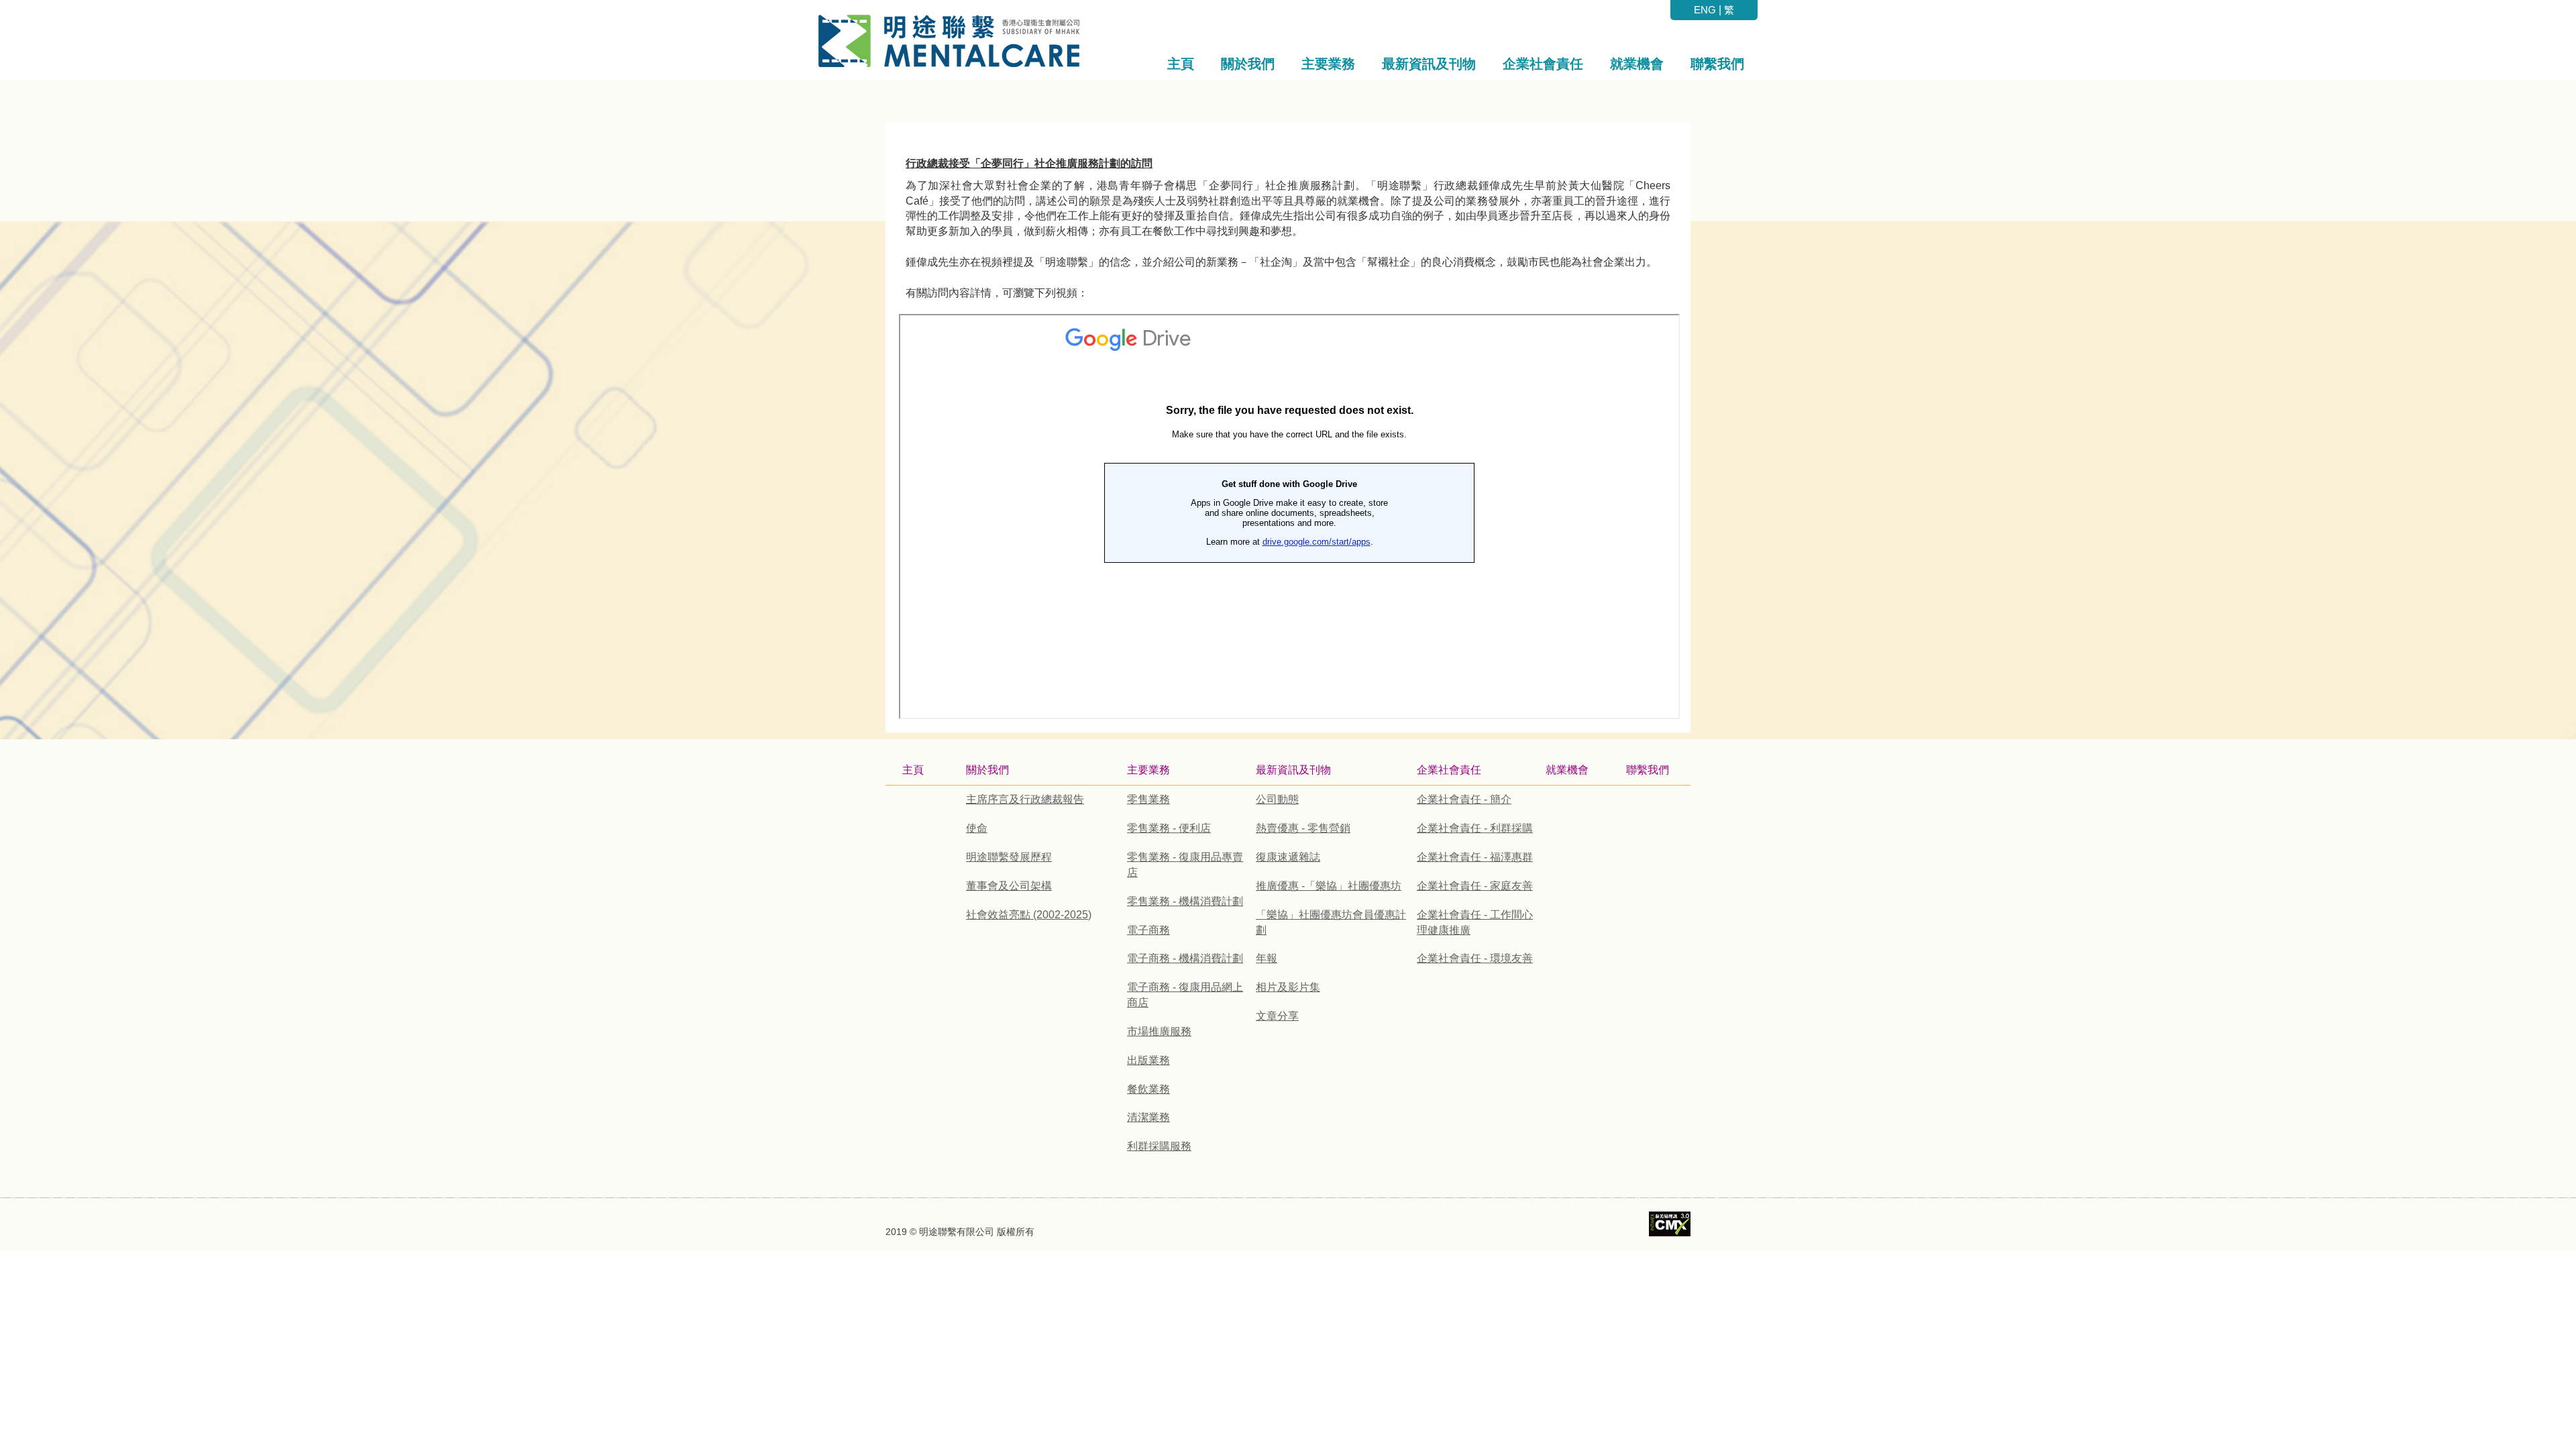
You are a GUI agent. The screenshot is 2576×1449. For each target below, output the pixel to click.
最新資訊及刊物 (1293, 770)
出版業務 (1148, 1060)
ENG (1705, 10)
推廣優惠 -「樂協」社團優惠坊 (1329, 886)
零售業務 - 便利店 (1169, 828)
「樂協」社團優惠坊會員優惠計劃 (1331, 922)
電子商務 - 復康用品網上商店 (1185, 995)
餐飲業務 (1148, 1089)
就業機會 (1567, 770)
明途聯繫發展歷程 (1009, 857)
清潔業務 (1148, 1117)
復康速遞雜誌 (1288, 857)
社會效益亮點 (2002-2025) (1029, 915)
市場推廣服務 (1159, 1031)
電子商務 (1148, 930)
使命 (977, 828)
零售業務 (1148, 799)
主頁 (913, 770)
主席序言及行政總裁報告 (1025, 799)
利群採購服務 (1159, 1146)
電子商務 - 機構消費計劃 (1185, 958)
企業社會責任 (1449, 770)
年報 (1267, 958)
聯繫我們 (1648, 770)
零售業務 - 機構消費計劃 (1185, 901)
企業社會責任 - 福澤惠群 (1475, 857)
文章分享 (1277, 1016)
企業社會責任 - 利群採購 (1475, 828)
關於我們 (987, 770)
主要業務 (1148, 770)
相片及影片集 (1288, 987)
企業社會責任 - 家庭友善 (1475, 886)
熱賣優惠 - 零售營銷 (1303, 828)
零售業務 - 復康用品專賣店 (1185, 865)
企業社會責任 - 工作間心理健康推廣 (1475, 922)
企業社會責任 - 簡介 (1464, 799)
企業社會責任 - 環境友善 (1475, 958)
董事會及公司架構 (1009, 886)
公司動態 (1277, 799)
